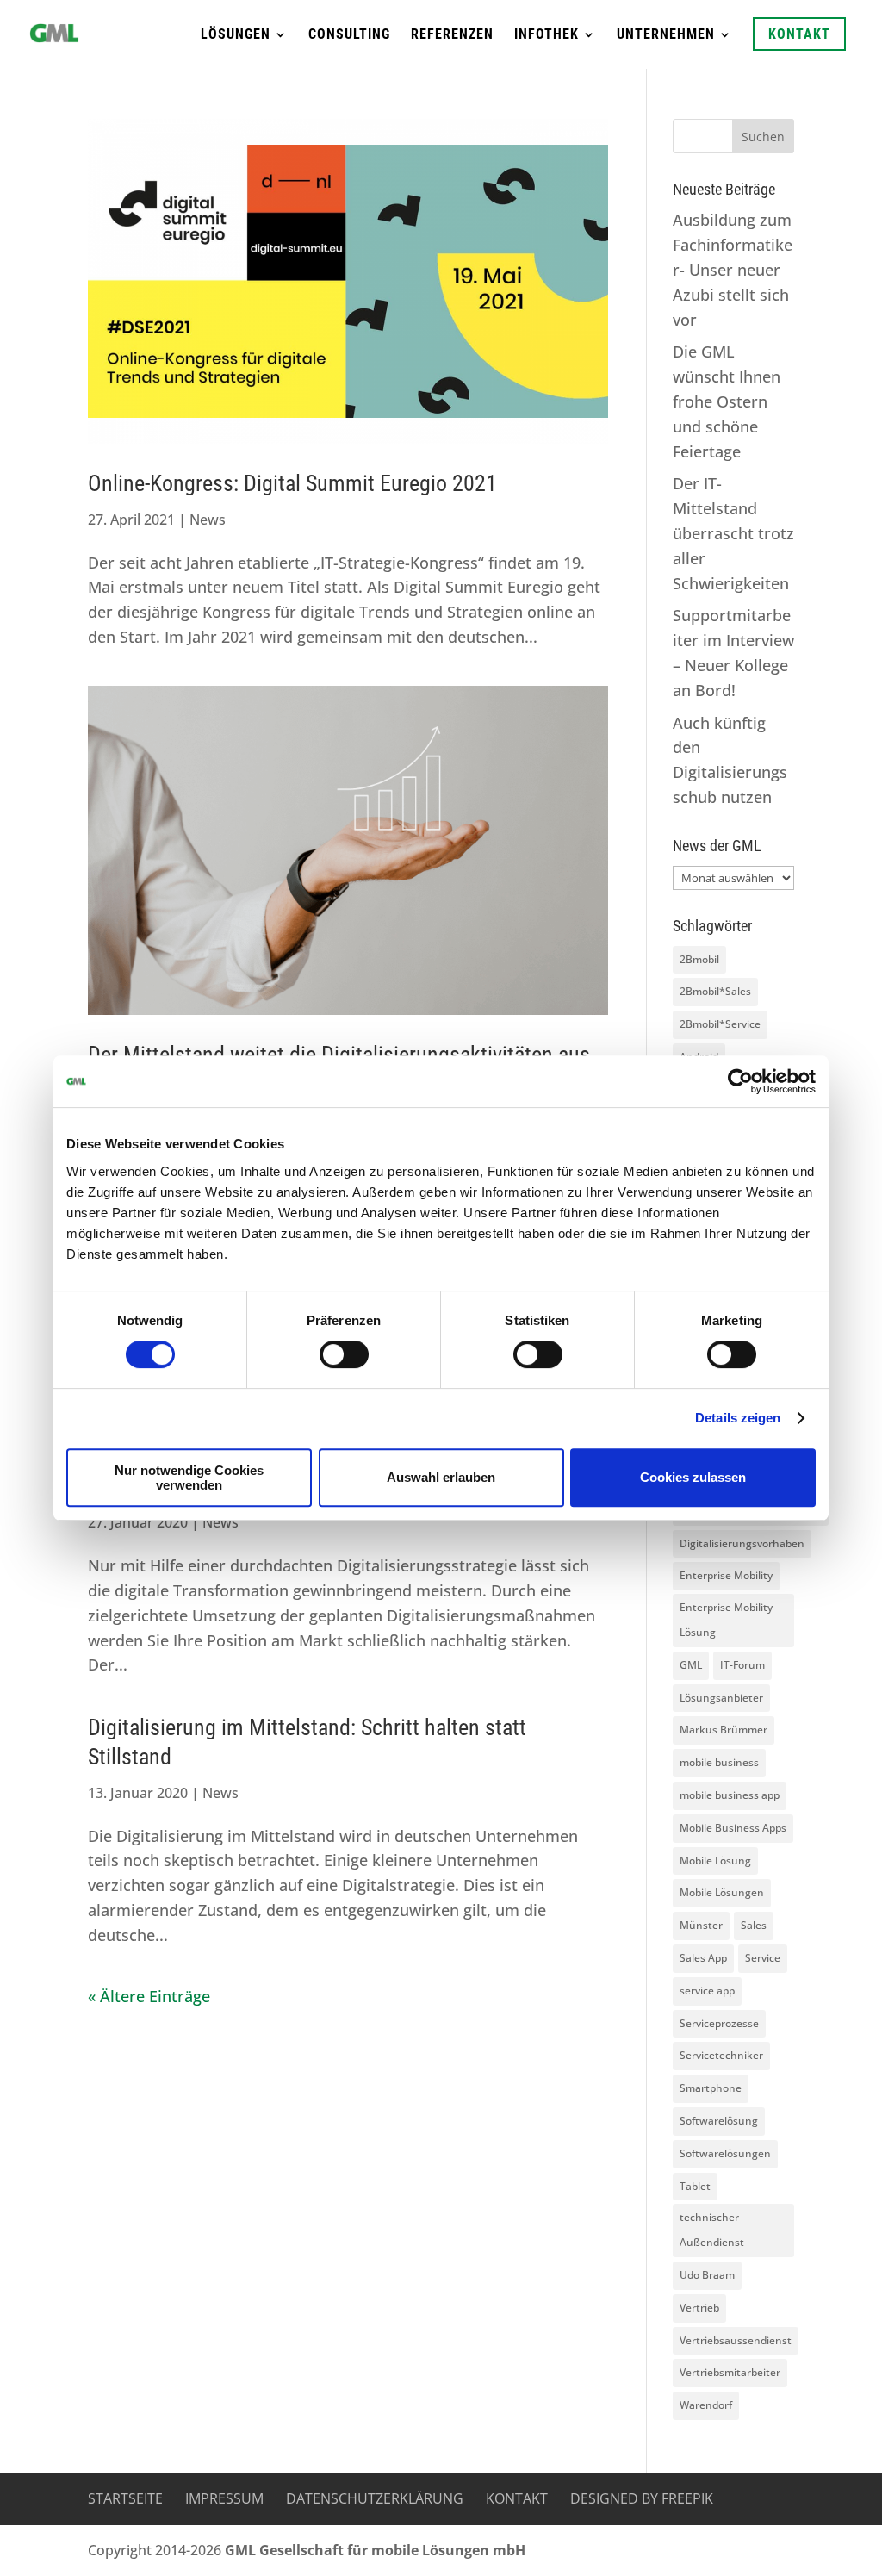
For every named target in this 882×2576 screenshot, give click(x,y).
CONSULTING (349, 35)
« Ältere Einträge (149, 1996)
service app (707, 1991)
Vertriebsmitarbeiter (730, 2372)
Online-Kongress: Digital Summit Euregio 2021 (292, 483)
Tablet (695, 2186)
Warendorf (706, 2405)
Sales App (703, 1958)
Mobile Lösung (715, 1860)
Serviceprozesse (719, 2023)
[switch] (344, 1354)
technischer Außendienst (712, 2230)
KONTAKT (799, 34)
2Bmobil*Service (720, 1024)
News (208, 520)
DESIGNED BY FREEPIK (642, 2498)
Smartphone (711, 2088)
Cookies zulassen (693, 1477)
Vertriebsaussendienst (736, 2340)
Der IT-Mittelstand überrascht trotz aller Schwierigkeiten (733, 533)
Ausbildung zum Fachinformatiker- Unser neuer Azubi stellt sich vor (733, 269)
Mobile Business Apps (733, 1828)
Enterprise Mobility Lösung (726, 1620)
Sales (754, 1925)
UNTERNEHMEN (666, 35)
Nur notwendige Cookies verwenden (189, 1478)
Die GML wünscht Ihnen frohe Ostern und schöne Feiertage (727, 401)
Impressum (224, 2498)
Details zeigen (738, 1418)
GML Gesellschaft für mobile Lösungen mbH (375, 2550)
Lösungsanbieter (721, 1698)
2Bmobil (699, 959)
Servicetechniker (721, 2055)
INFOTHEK (547, 35)
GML (691, 1665)
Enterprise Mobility (726, 1575)
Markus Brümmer (724, 1730)
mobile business (719, 1762)
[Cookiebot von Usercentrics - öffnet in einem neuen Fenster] (740, 1081)
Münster (701, 1925)
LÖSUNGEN (236, 35)
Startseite (125, 2498)
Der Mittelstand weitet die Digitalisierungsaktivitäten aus (339, 1055)
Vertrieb (699, 2308)
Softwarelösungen (725, 2153)
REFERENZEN (452, 35)
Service (763, 1958)
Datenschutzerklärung (375, 2498)
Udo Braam (707, 2275)
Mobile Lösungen (722, 1892)
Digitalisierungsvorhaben (742, 1543)
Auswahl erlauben (441, 1477)
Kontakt (517, 2498)
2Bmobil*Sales (715, 991)
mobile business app (730, 1795)
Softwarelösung (719, 2121)
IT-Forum (742, 1665)
